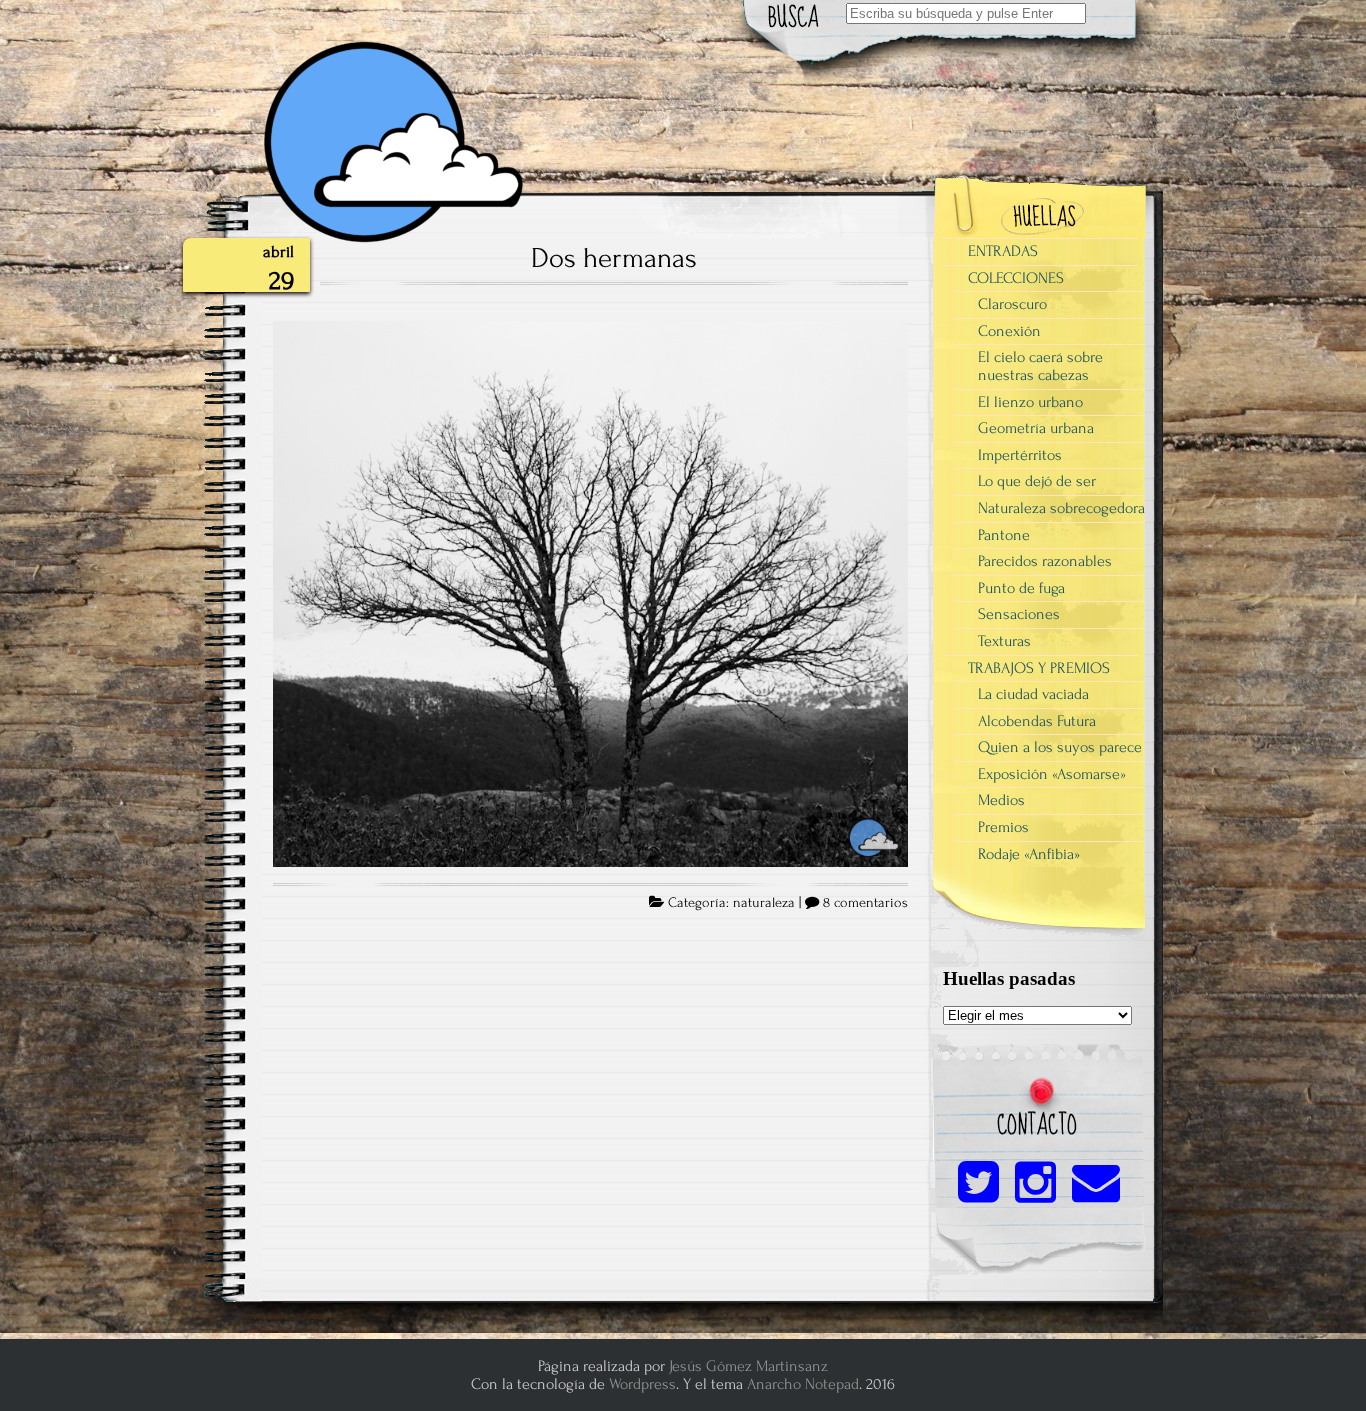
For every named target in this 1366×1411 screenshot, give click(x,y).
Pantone (1004, 535)
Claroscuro (1012, 304)
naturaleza (764, 903)
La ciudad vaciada (1033, 694)
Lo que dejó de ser (1037, 481)
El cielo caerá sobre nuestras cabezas (1040, 366)
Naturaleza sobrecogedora (1061, 508)
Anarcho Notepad (803, 1384)
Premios (1003, 827)
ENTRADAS (1003, 251)
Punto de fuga (1021, 588)
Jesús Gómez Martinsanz (748, 1366)
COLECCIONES (1016, 278)
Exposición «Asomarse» (1052, 774)
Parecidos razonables (1045, 561)
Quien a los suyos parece (1060, 747)
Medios (1001, 800)
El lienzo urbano (1030, 402)
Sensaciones (1019, 614)
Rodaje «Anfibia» (1029, 854)
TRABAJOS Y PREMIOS (1039, 668)
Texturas (1004, 641)
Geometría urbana (1036, 428)
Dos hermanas (614, 258)
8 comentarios (865, 903)
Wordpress (642, 1384)
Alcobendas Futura (1037, 721)
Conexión (1009, 331)
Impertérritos (1020, 455)
